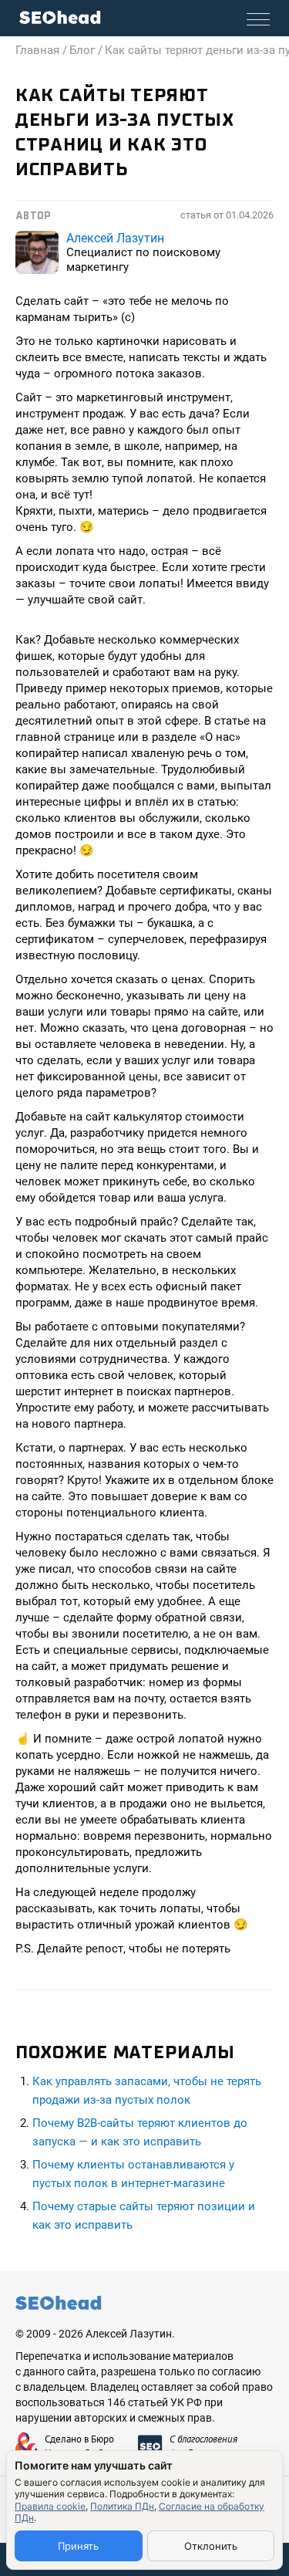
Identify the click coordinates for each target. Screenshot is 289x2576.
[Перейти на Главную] (60, 17)
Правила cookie (50, 2506)
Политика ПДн (122, 2506)
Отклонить (211, 2546)
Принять (78, 2546)
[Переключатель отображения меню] (258, 19)
